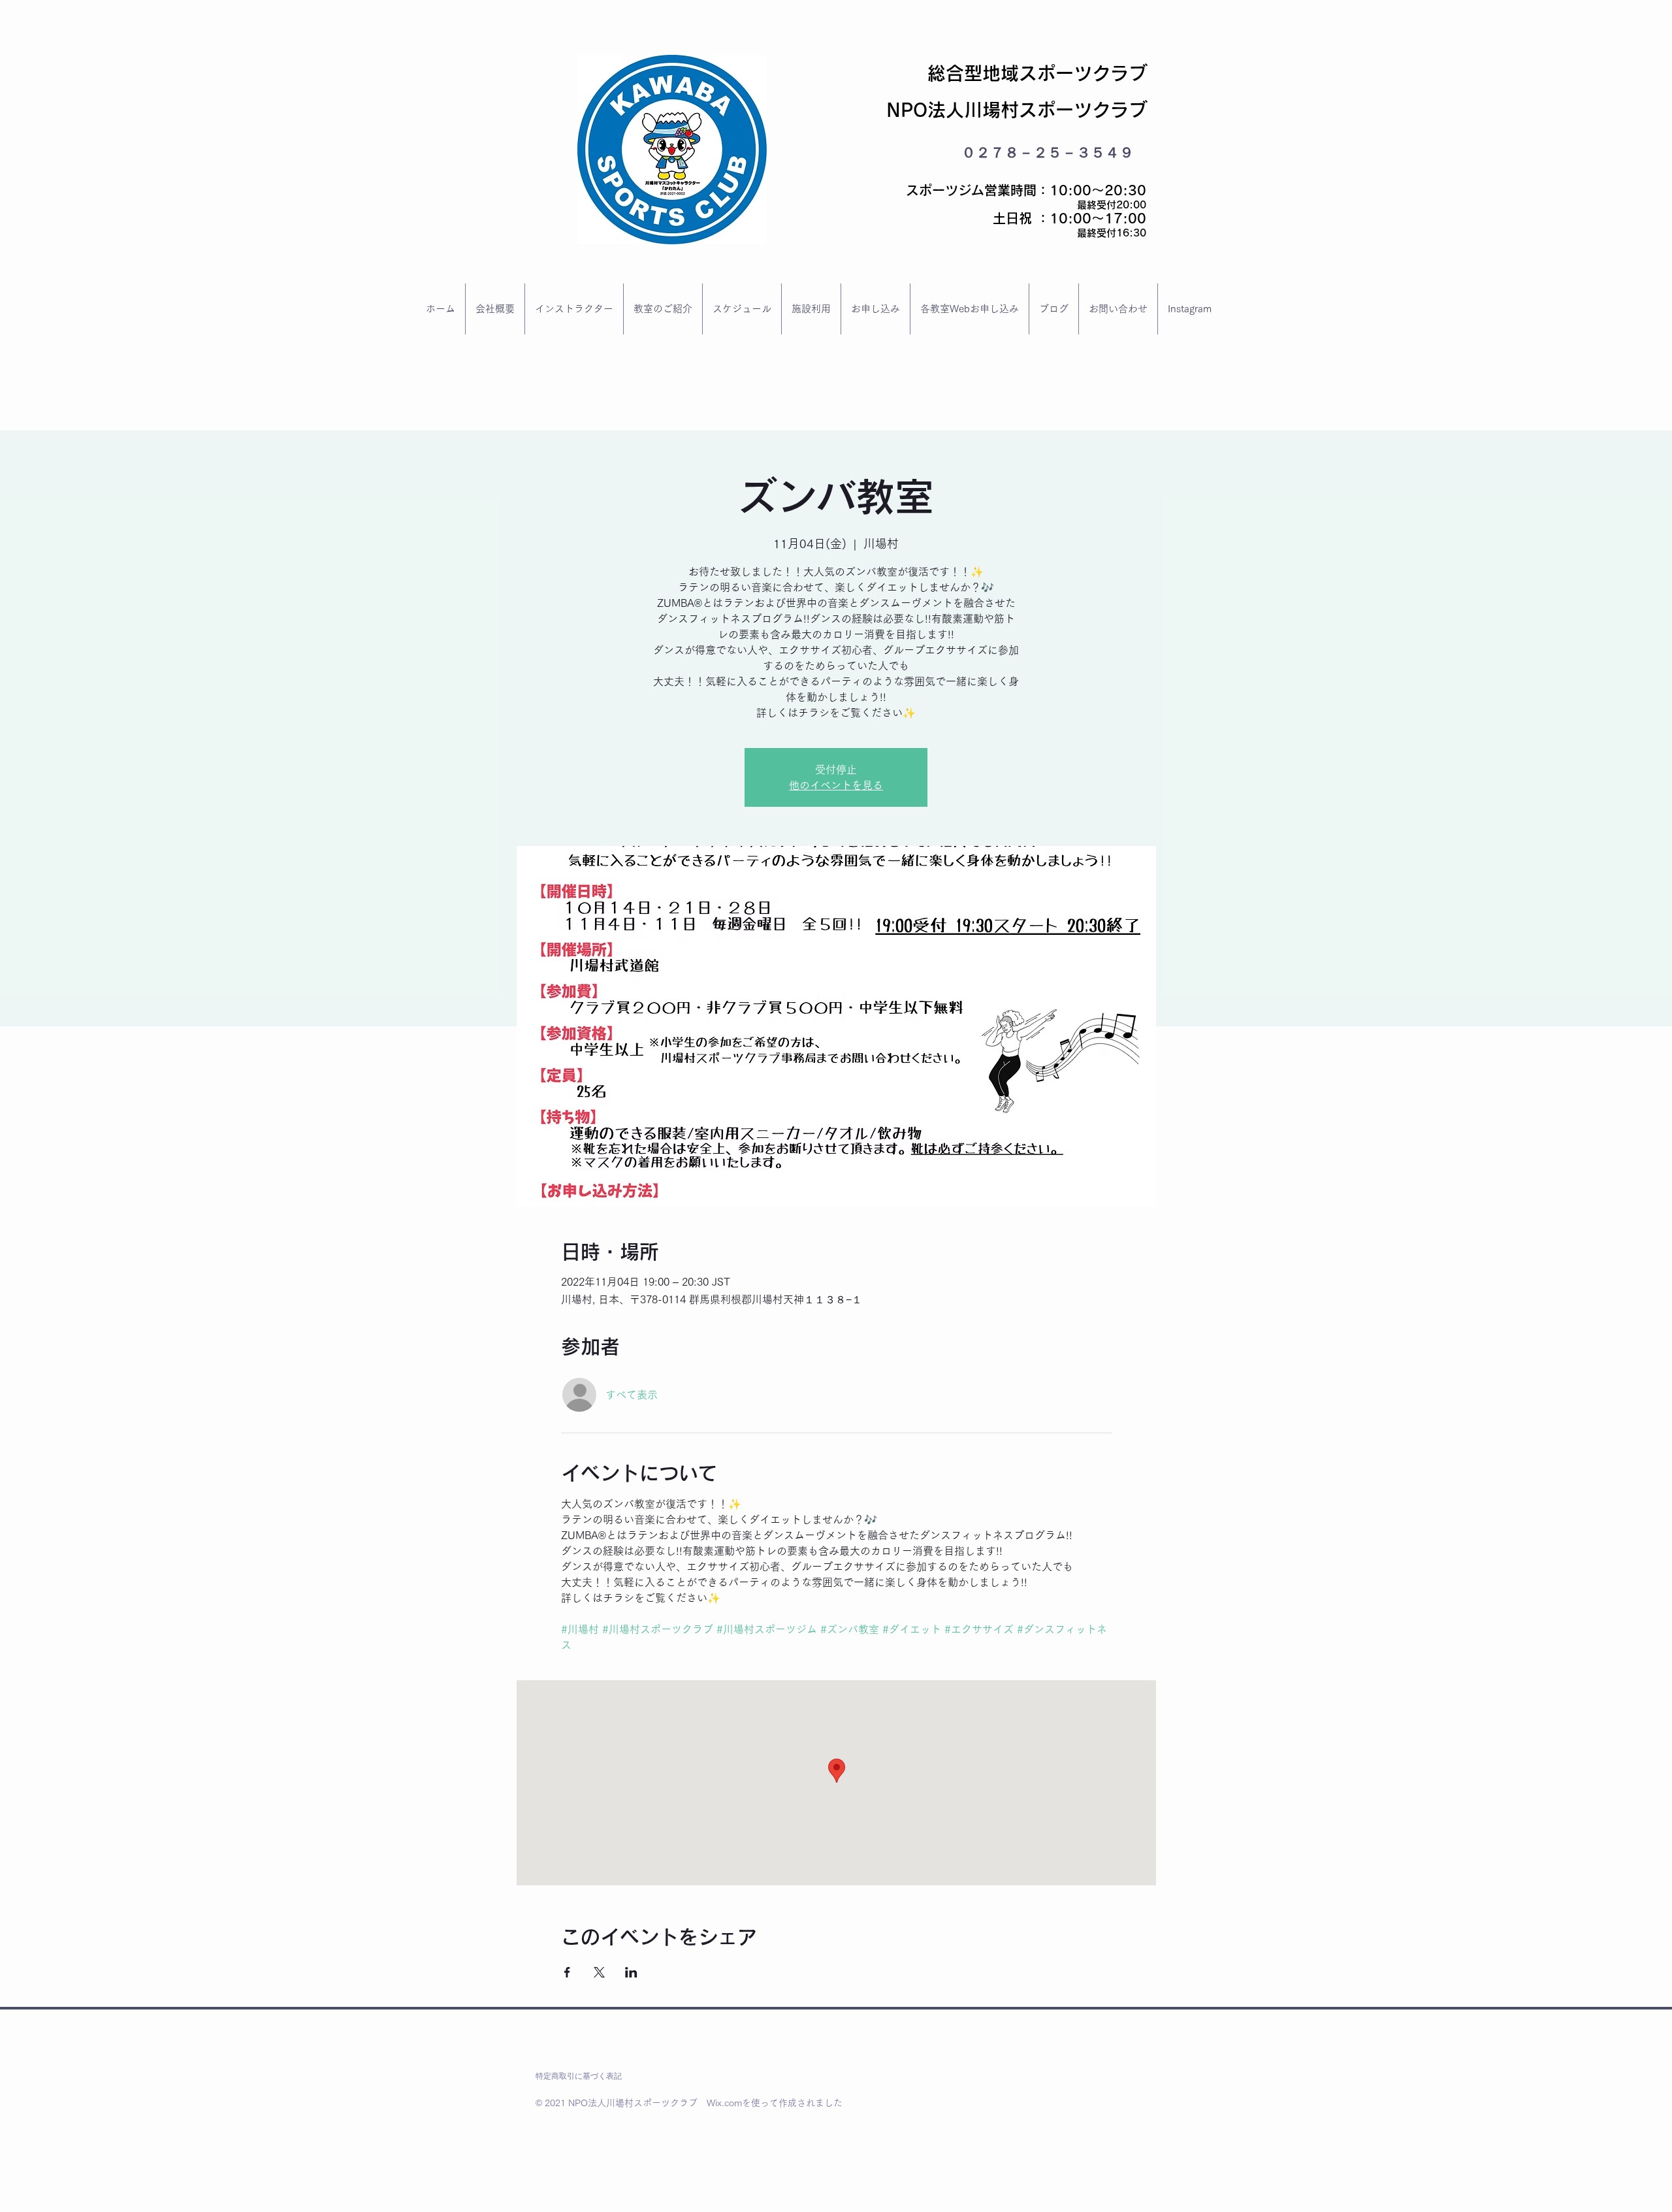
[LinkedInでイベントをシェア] (631, 1972)
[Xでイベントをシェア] (599, 1972)
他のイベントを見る (836, 785)
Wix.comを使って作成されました (775, 2103)
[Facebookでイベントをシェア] (567, 1972)
